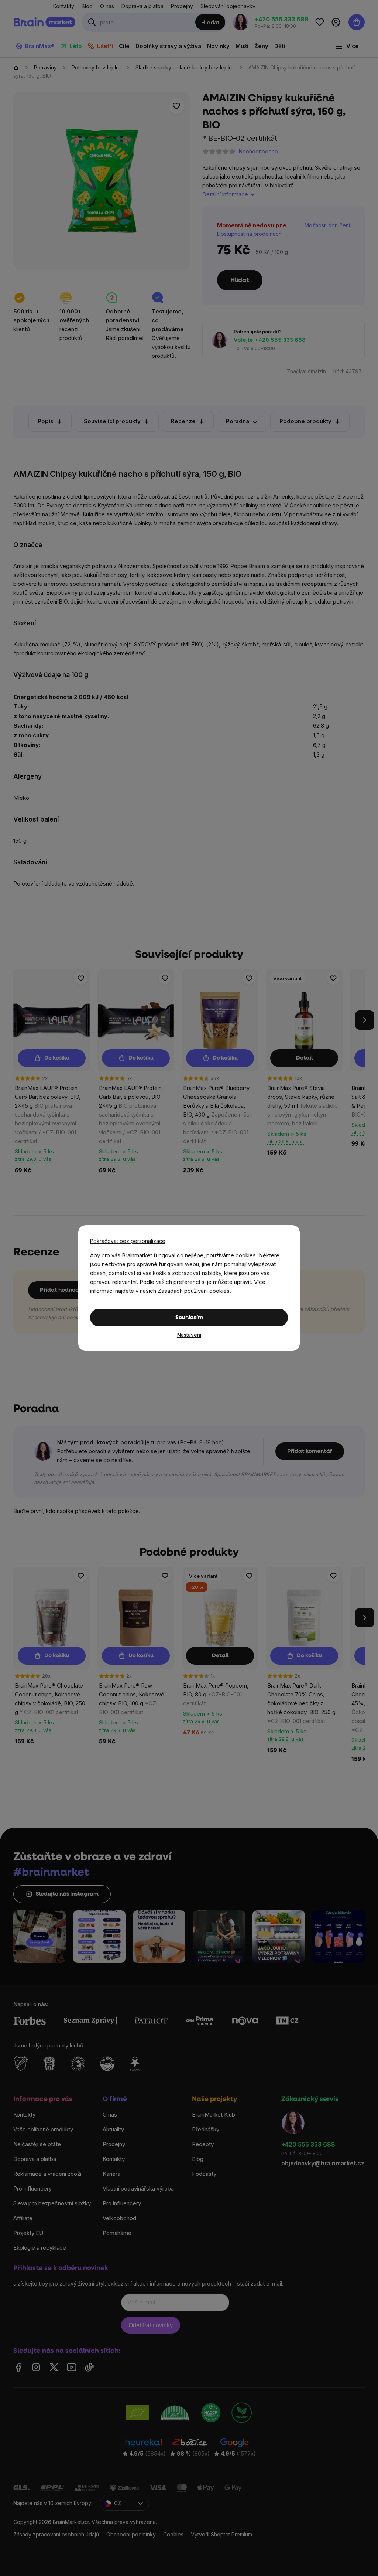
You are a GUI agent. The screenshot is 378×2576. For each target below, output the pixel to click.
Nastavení (189, 1335)
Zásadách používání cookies (194, 1291)
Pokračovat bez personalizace (128, 1241)
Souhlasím (189, 1318)
